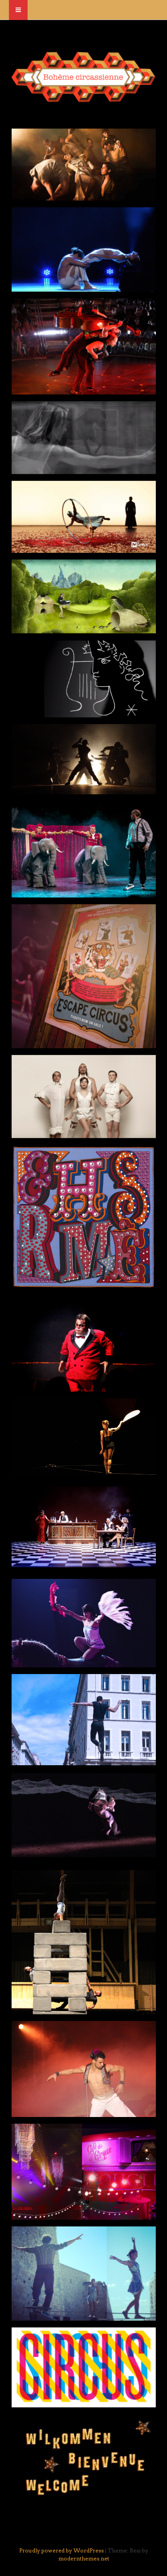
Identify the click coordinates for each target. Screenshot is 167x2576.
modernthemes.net (84, 2558)
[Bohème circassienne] (83, 98)
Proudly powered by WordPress (61, 2550)
